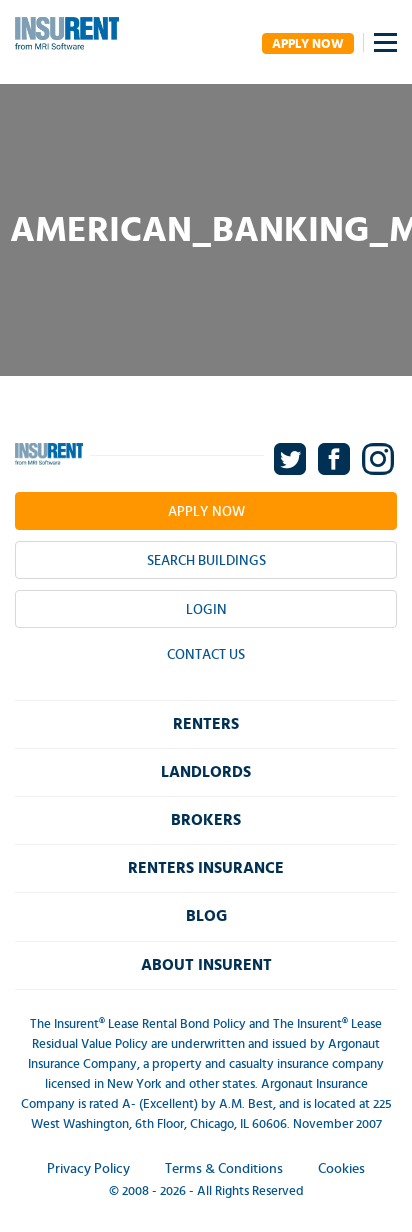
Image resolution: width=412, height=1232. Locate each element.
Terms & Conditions (224, 1169)
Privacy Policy (88, 1169)
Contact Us (206, 655)
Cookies (341, 1169)
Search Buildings (206, 561)
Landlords (206, 772)
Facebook (335, 459)
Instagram (379, 459)
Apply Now (308, 44)
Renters (206, 724)
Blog (206, 916)
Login (206, 610)
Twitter (291, 459)
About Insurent (206, 965)
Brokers (206, 820)
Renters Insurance (206, 868)
